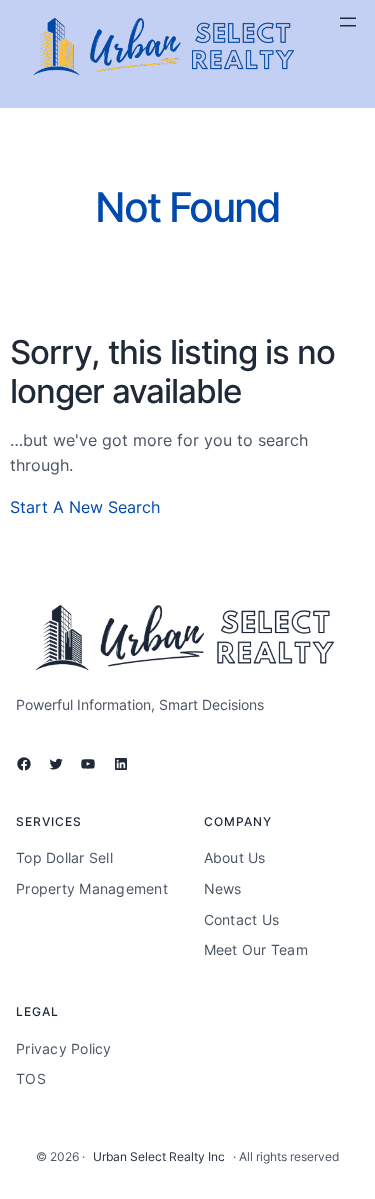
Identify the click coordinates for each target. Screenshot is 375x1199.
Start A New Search (85, 507)
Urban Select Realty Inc (159, 1156)
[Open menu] (348, 22)
